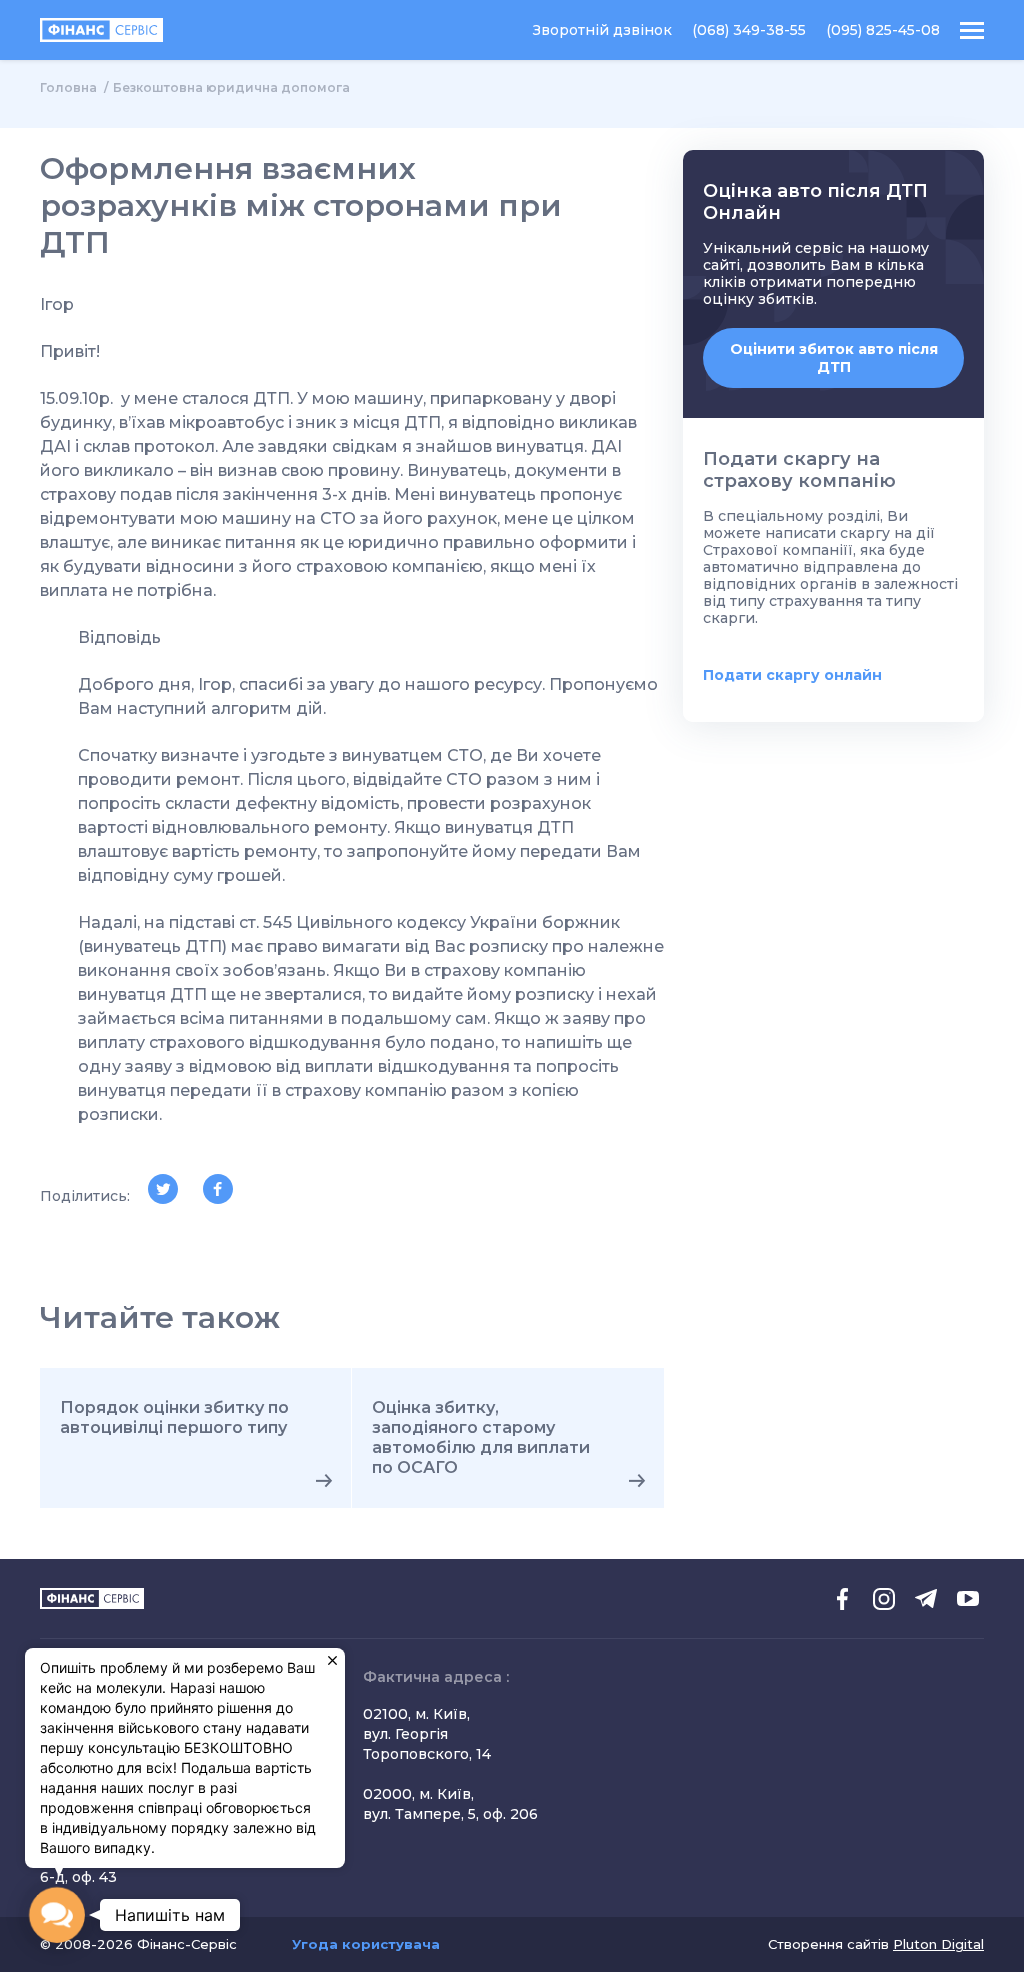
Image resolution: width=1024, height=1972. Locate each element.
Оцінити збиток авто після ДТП (834, 358)
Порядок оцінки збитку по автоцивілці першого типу (174, 1417)
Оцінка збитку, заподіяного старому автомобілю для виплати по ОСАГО (481, 1437)
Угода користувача (366, 1944)
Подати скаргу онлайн (792, 675)
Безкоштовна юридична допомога (231, 87)
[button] (56, 1914)
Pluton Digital (938, 1944)
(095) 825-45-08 (883, 30)
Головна (68, 87)
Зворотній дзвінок (602, 30)
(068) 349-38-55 (749, 30)
